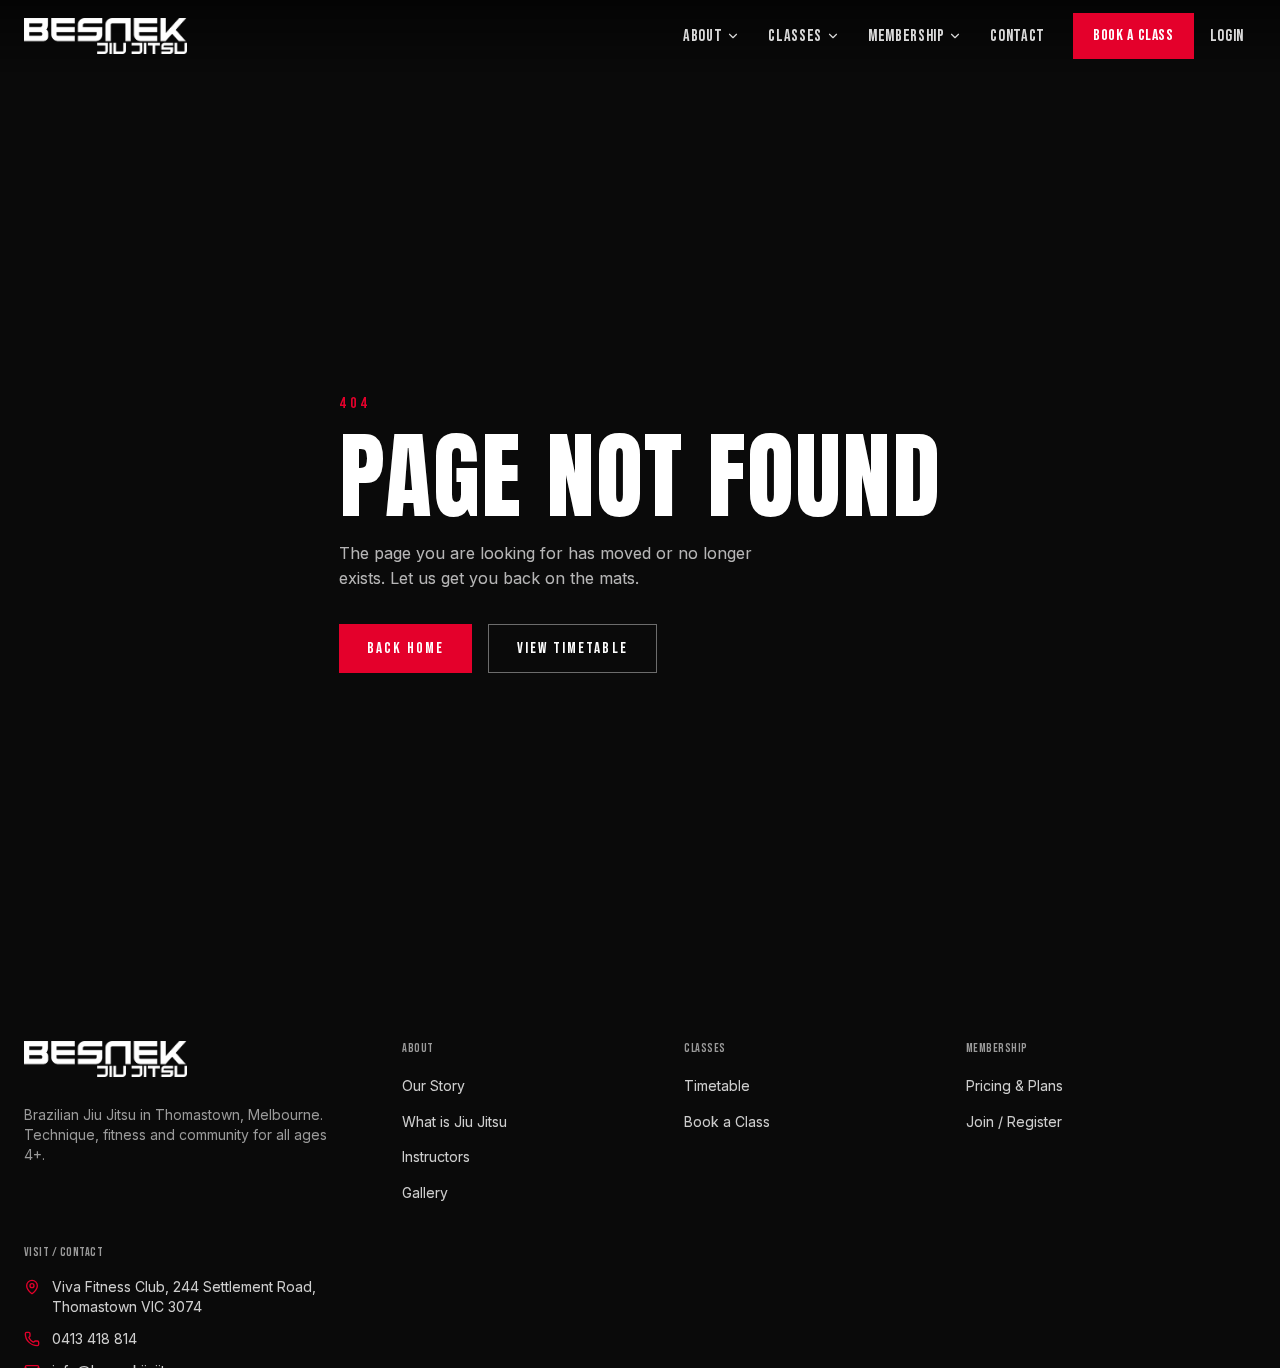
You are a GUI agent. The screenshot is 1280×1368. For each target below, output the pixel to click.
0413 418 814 (94, 1338)
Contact (1017, 36)
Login (1227, 36)
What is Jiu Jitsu (454, 1121)
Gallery (425, 1192)
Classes (795, 36)
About (702, 36)
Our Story (433, 1085)
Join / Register (1014, 1121)
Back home (405, 648)
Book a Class (1133, 35)
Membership (906, 36)
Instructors (436, 1156)
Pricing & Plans (1014, 1085)
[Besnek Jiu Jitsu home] (105, 36)
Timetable (717, 1085)
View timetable (572, 648)
